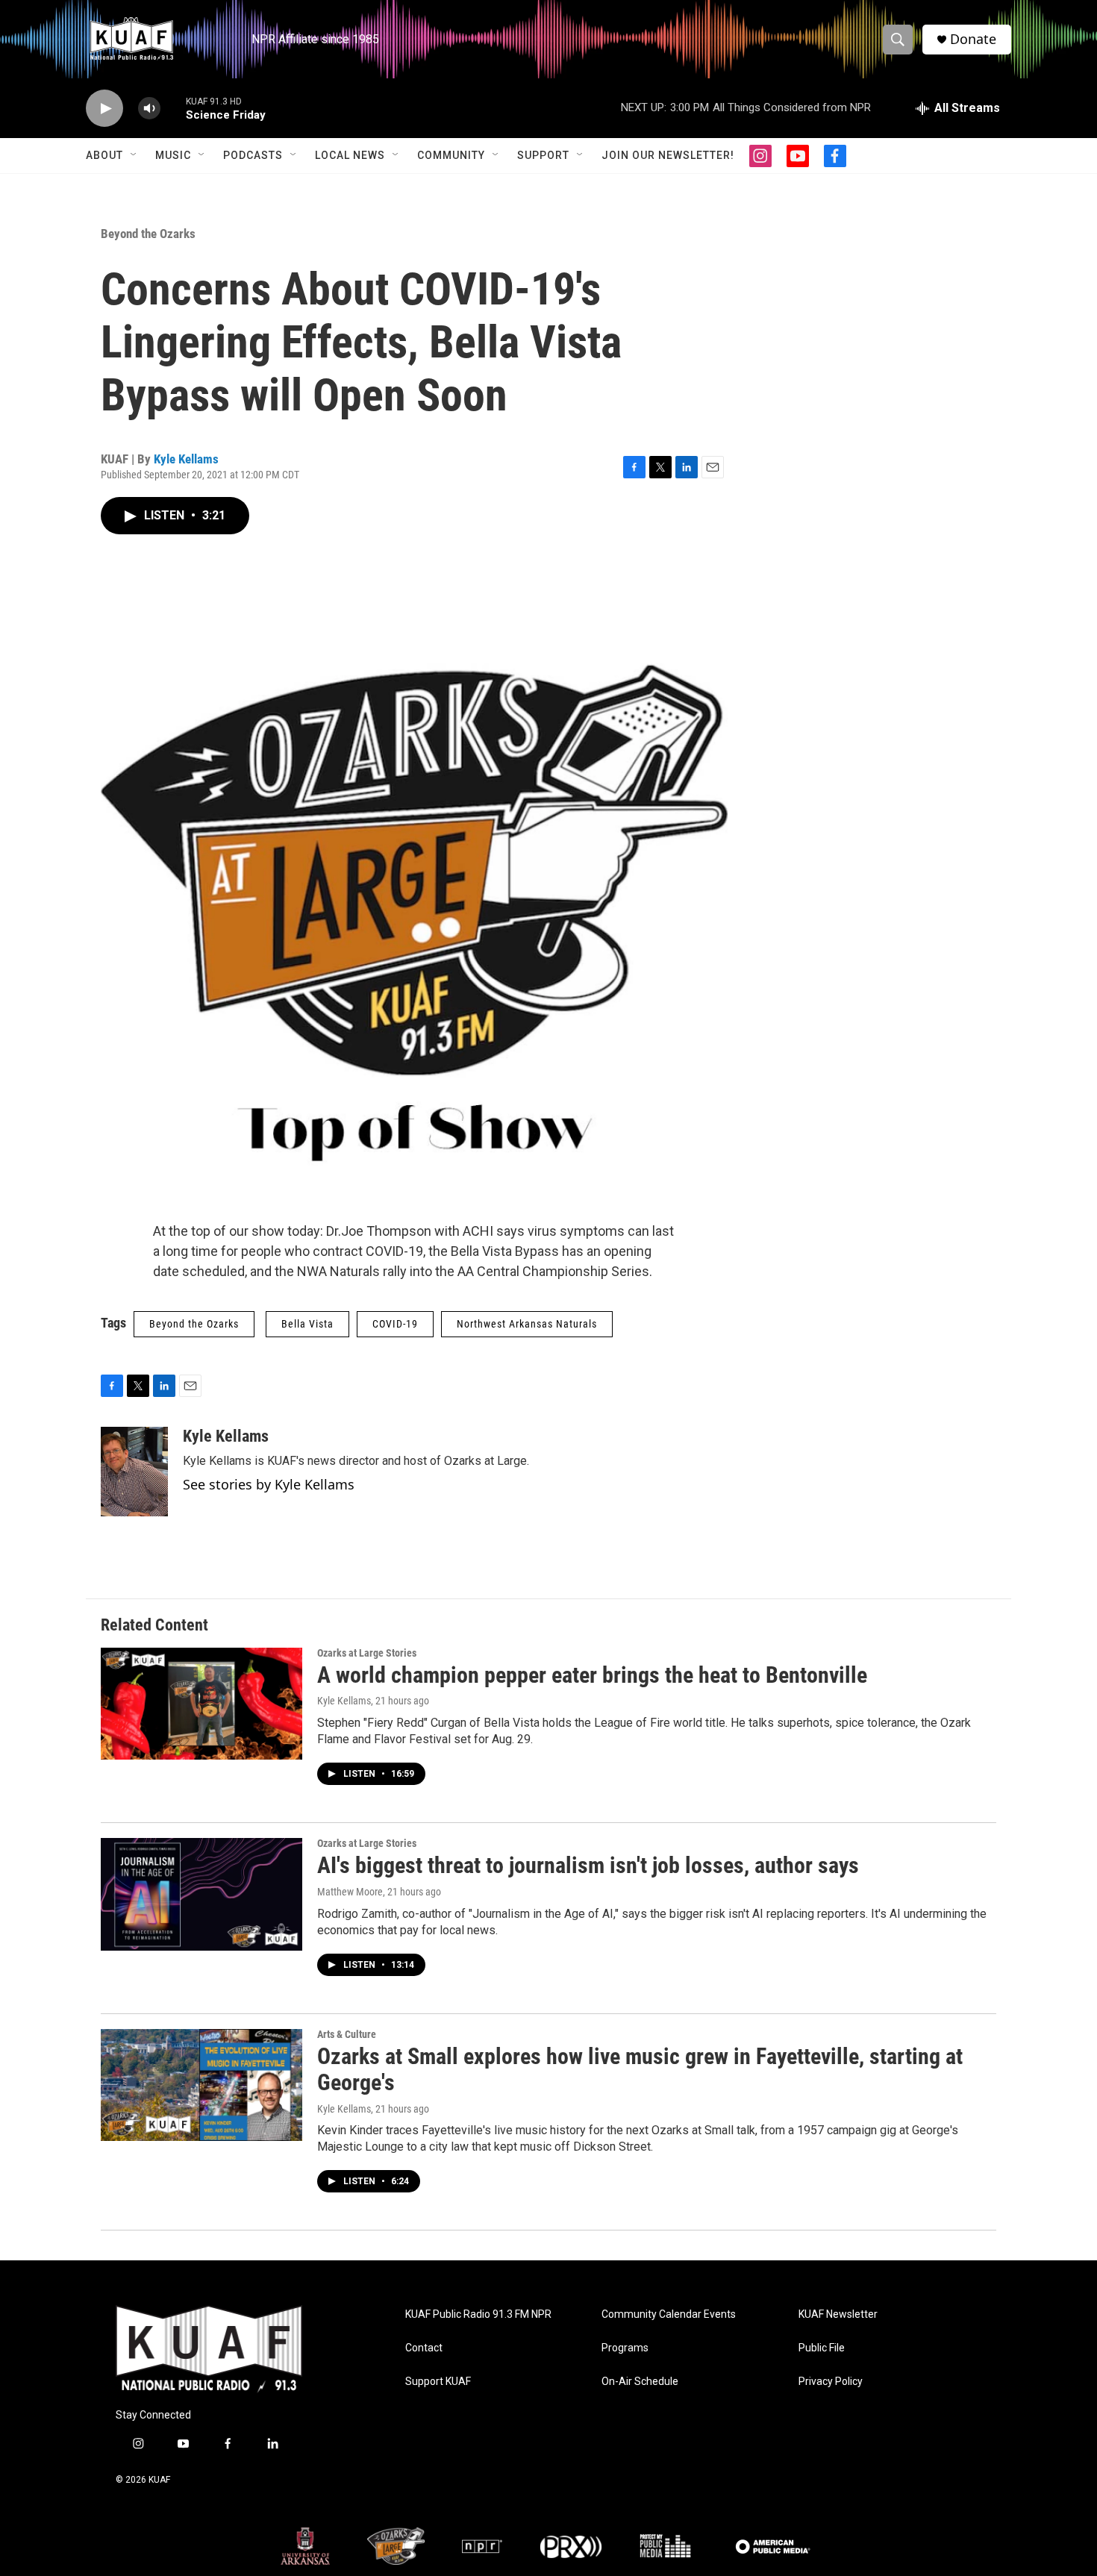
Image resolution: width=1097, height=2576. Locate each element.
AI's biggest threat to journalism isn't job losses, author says (588, 1865)
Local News (350, 155)
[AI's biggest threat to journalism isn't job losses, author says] (201, 1894)
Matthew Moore (350, 1892)
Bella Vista (307, 1324)
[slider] (173, 108)
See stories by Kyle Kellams (269, 1484)
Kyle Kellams (186, 459)
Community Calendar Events (669, 2314)
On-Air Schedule (640, 2382)
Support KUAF (438, 2382)
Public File (822, 2348)
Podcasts (253, 155)
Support (543, 155)
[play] (104, 109)
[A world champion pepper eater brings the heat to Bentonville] (201, 1704)
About (104, 155)
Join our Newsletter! (668, 155)
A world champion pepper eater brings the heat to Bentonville (592, 1675)
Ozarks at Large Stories (367, 1653)
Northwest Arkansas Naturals (527, 1324)
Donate (973, 39)
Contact (424, 2348)
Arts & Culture (347, 2034)
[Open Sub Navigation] (134, 155)
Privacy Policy (831, 2382)
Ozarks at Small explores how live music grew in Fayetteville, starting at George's (640, 2069)
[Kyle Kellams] (134, 1472)
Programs (625, 2348)
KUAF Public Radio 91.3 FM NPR (478, 2314)
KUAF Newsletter (838, 2314)
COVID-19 (395, 1324)
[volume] (149, 109)
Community (451, 155)
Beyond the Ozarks (148, 234)
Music (173, 155)
